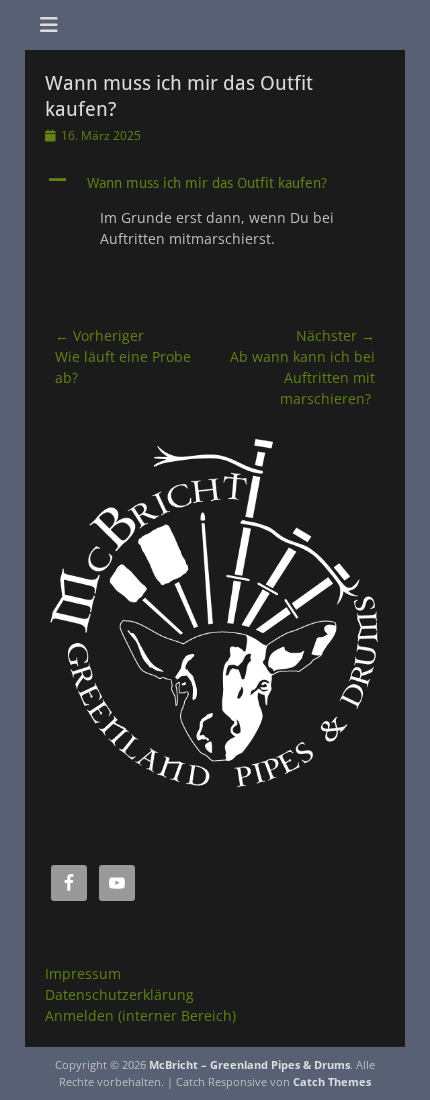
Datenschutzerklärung (119, 994)
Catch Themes (332, 1081)
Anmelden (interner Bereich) (140, 1015)
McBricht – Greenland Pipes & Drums (249, 1064)
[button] (215, 183)
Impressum (83, 973)
